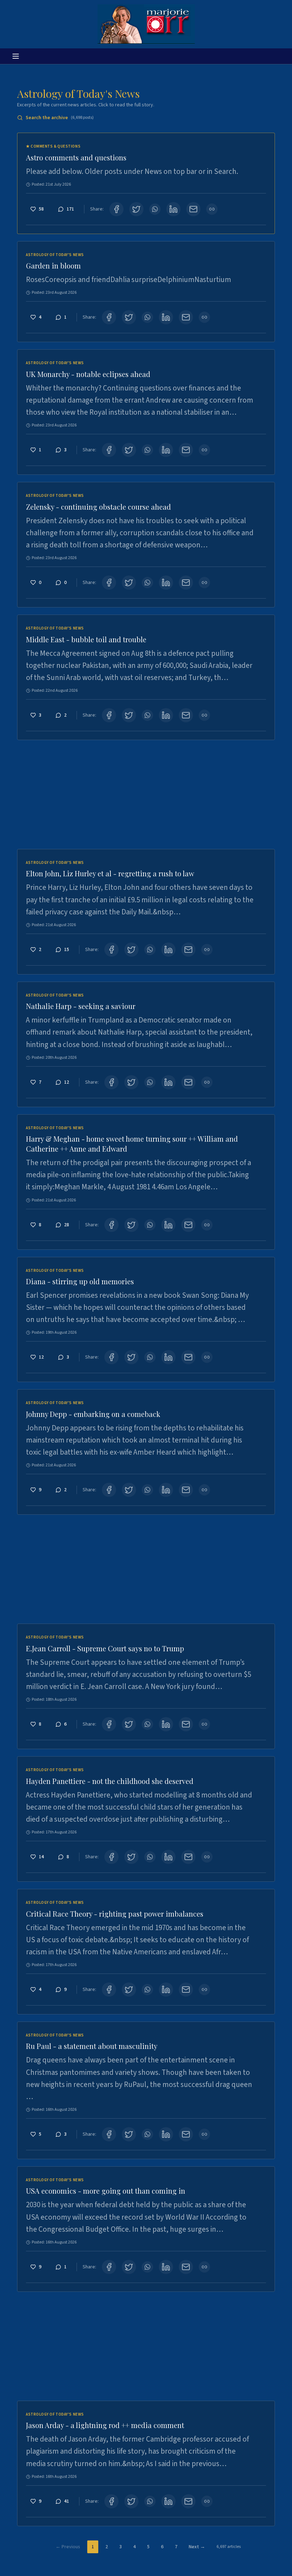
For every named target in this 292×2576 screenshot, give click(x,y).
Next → (197, 2547)
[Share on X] (136, 209)
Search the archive (60, 118)
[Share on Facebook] (116, 209)
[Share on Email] (193, 209)
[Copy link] (212, 209)
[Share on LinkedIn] (173, 209)
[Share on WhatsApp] (155, 209)
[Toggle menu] (16, 56)
